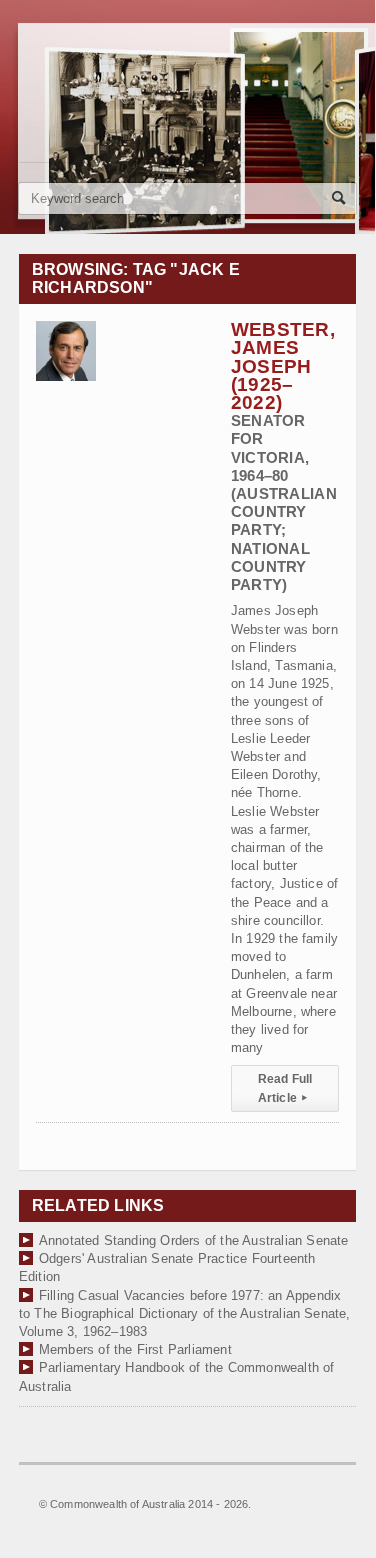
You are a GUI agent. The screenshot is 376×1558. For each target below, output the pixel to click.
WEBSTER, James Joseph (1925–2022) (284, 456)
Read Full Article (285, 1088)
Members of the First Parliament (135, 1349)
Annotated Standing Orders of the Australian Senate (194, 1240)
